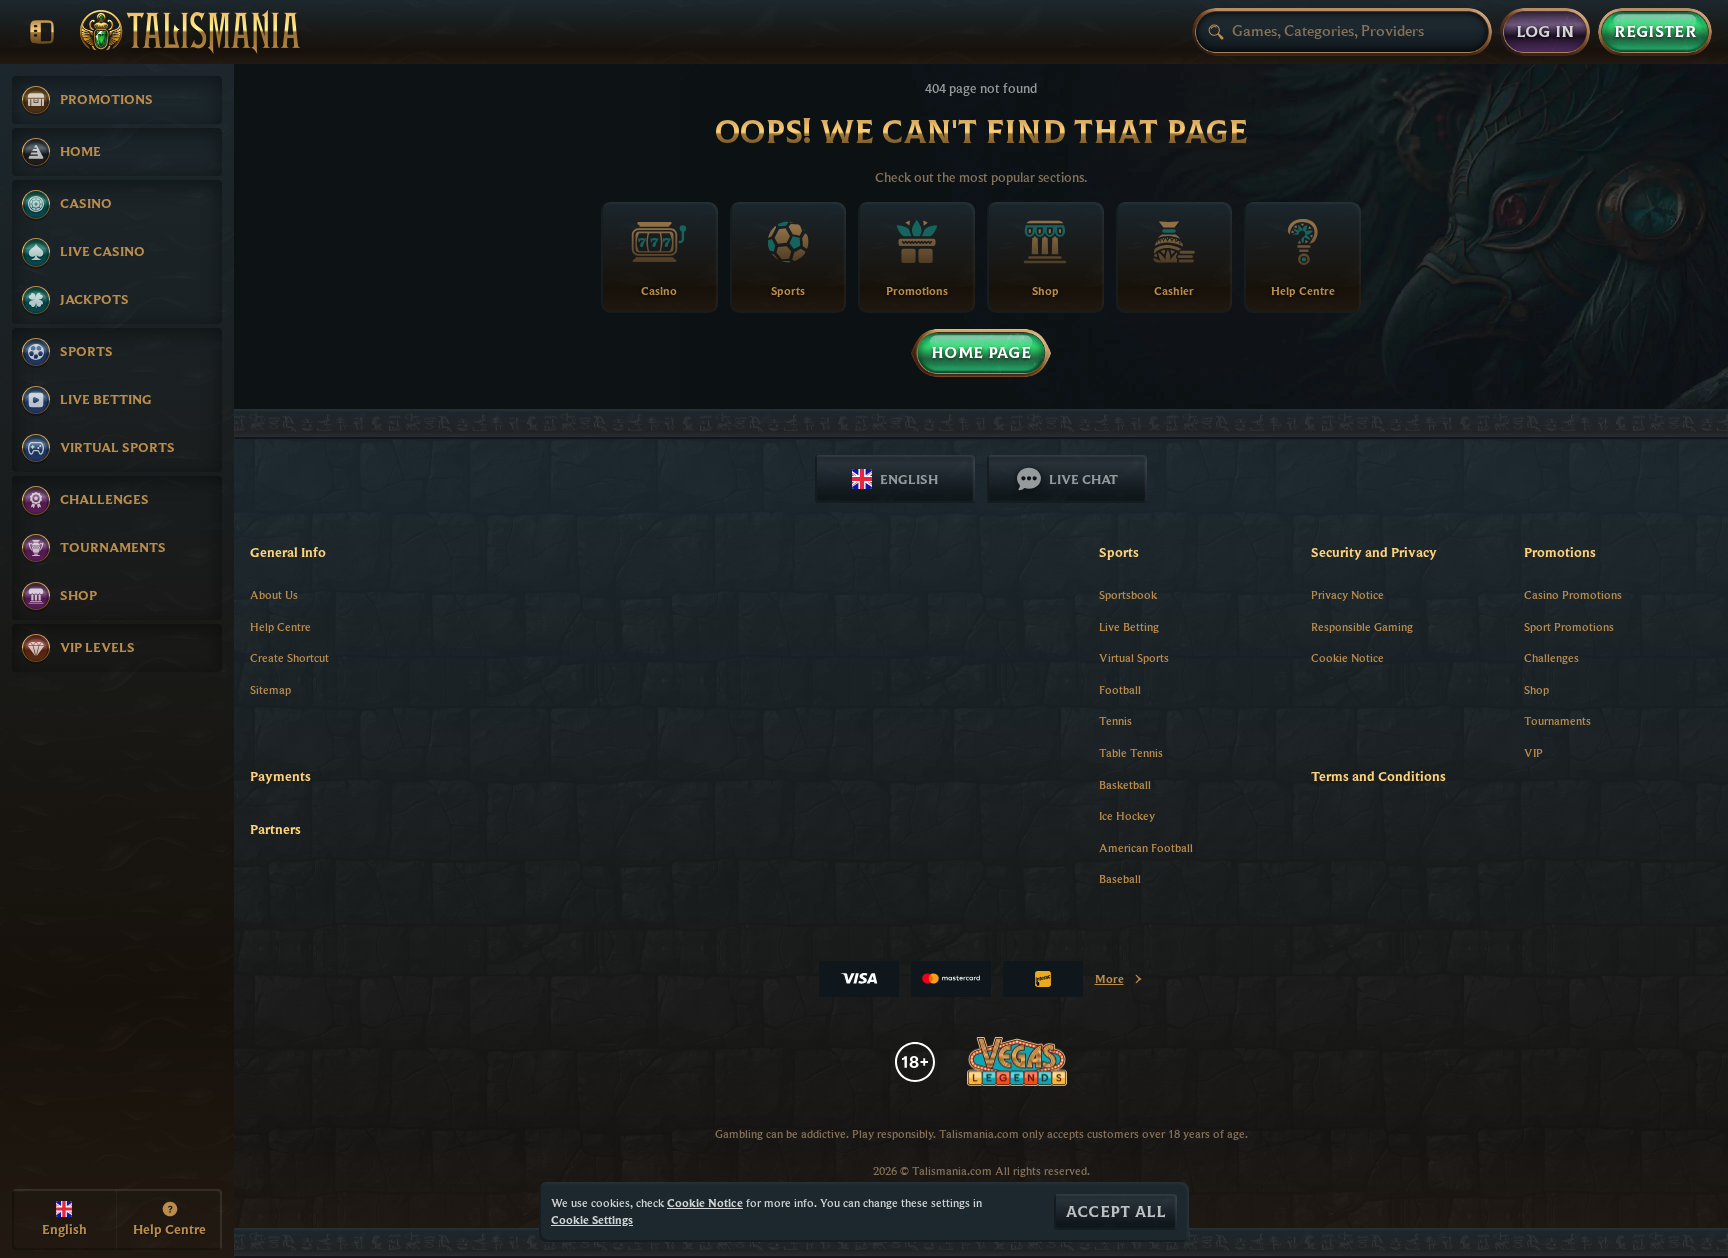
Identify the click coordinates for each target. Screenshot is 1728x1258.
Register (1655, 32)
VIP (1533, 752)
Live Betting (1129, 626)
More (1119, 982)
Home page (981, 353)
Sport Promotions (1569, 626)
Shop (1536, 689)
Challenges (1551, 657)
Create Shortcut (289, 657)
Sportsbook (1128, 594)
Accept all (1115, 1212)
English (909, 479)
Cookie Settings (592, 1220)
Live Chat (1083, 479)
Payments (280, 776)
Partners (275, 829)
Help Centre (280, 626)
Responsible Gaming (1362, 626)
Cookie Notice (1347, 657)
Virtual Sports (1134, 657)
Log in (1545, 32)
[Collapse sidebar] (42, 32)
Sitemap (270, 689)
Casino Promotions (1573, 594)
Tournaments (1557, 720)
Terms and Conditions (1378, 776)
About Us (274, 594)
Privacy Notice (1347, 594)
